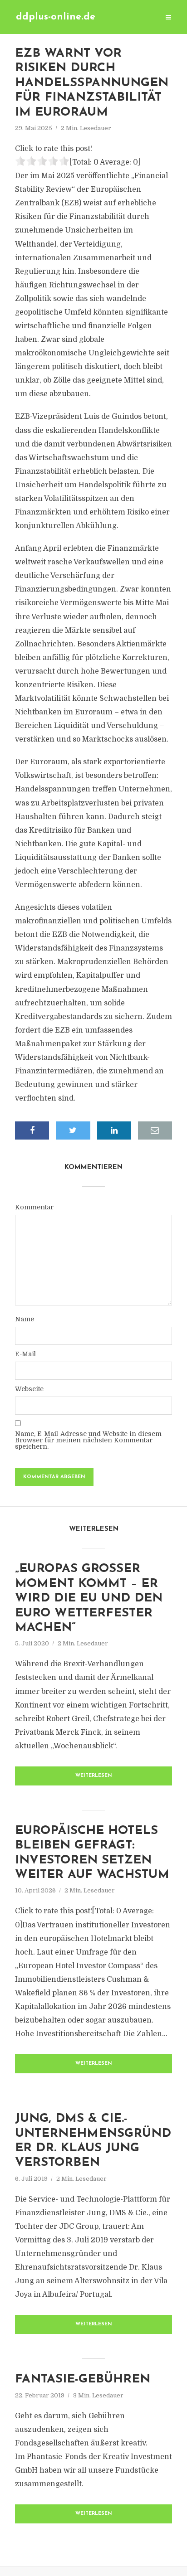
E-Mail (25, 1354)
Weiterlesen (94, 1776)
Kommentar (34, 1207)
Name (25, 1319)
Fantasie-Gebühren (83, 2380)
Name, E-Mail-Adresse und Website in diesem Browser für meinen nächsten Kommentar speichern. (88, 1440)
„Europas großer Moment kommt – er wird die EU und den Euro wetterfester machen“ (89, 1598)
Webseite (29, 1389)
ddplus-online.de (56, 17)
